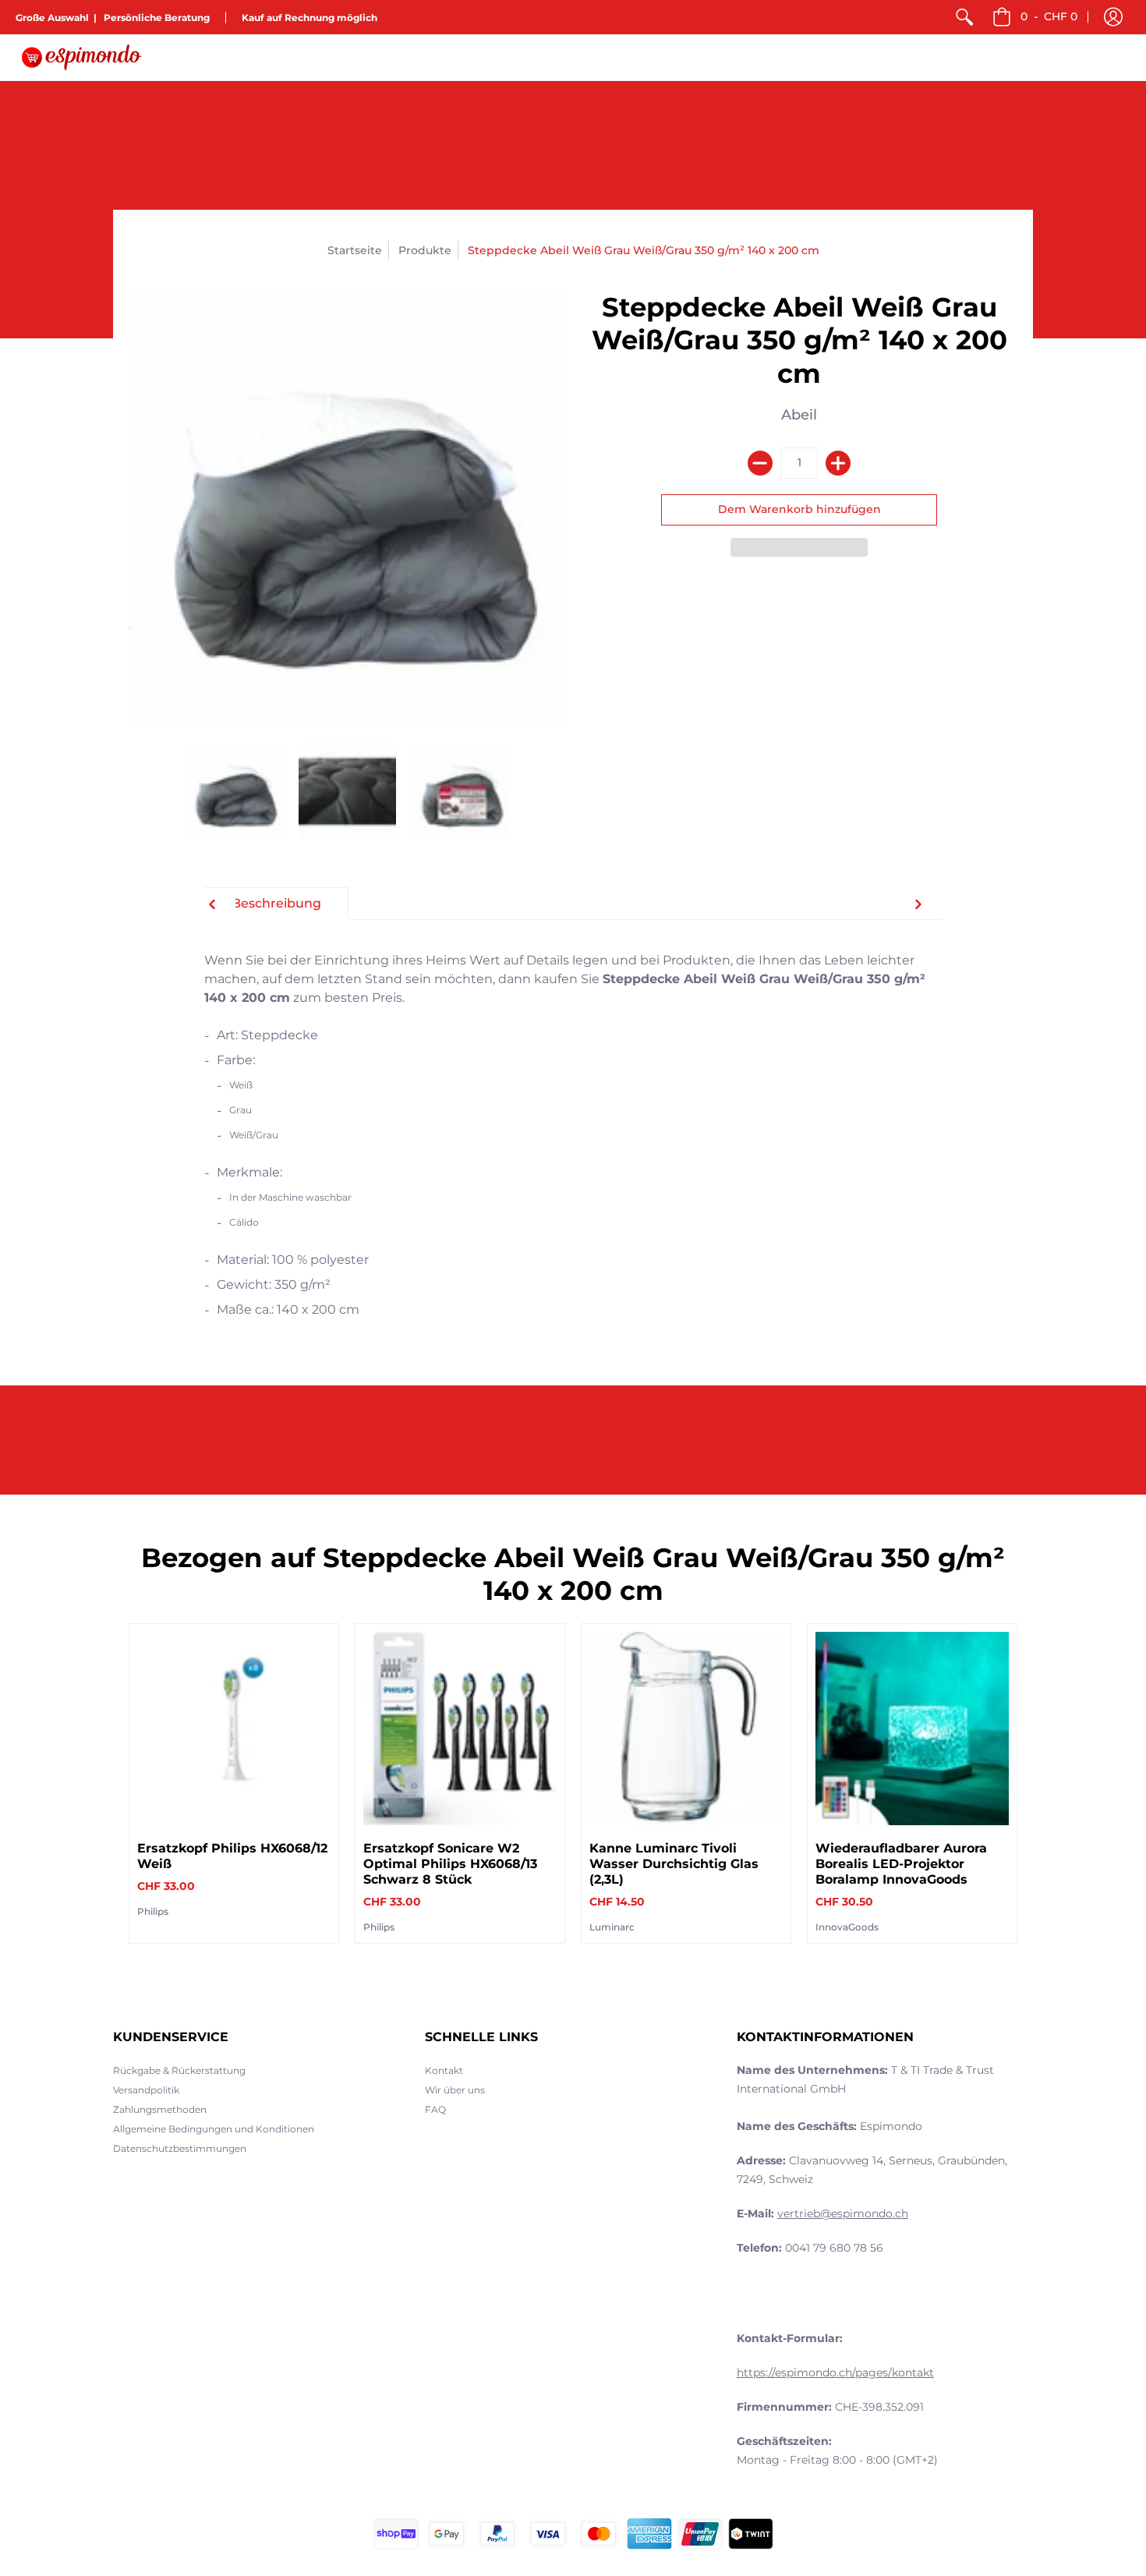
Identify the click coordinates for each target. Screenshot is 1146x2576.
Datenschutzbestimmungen (180, 2148)
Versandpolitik (146, 2090)
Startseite (355, 250)
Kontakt (444, 2070)
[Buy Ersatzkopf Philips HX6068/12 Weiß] (234, 1729)
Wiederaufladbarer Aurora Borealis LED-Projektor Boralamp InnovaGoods (901, 1864)
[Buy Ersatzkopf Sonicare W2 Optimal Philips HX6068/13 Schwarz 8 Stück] (460, 1729)
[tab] (276, 904)
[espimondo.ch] (82, 57)
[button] (1113, 17)
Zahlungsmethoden (160, 2109)
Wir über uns (455, 2090)
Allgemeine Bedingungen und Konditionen (214, 2129)
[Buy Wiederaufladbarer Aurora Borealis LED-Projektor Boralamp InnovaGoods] (912, 1729)
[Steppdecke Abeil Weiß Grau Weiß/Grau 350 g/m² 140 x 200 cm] (234, 792)
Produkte (425, 250)
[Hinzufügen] (838, 463)
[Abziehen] (760, 463)
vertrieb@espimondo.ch (843, 2213)
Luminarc (612, 1927)
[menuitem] (964, 17)
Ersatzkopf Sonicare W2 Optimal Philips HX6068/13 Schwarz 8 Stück (450, 1864)
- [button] (1049, 16)
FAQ (435, 2109)
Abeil (799, 415)
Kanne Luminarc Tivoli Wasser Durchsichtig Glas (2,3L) (674, 1864)
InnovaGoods (847, 1927)
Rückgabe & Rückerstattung (179, 2070)
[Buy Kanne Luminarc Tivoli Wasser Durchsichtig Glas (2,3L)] (686, 1729)
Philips (153, 1911)
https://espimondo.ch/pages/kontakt (835, 2373)
